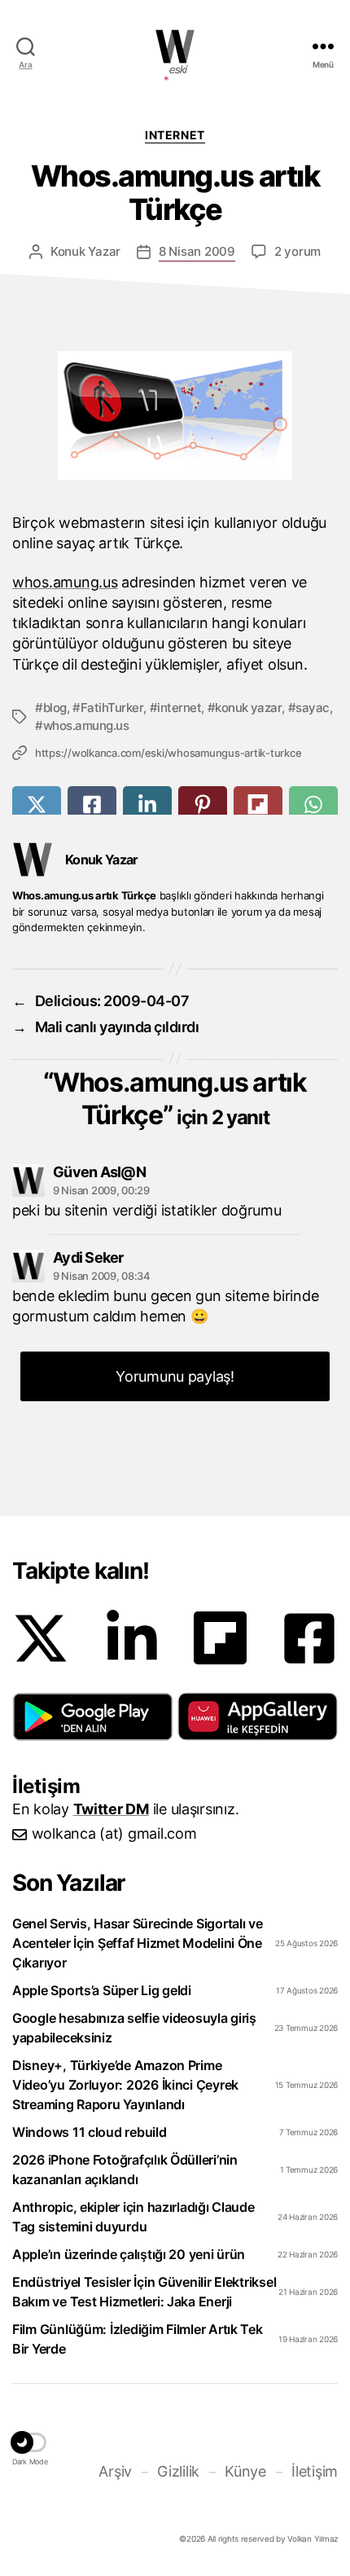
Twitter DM (111, 1809)
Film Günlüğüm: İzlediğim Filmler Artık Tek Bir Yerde (138, 2339)
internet (179, 708)
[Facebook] (309, 1638)
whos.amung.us (65, 582)
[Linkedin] (132, 1638)
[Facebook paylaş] (92, 804)
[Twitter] (41, 1638)
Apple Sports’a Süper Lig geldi (102, 1990)
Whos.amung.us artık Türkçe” (180, 1099)
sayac (313, 708)
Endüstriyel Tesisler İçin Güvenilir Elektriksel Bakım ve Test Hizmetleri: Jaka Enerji (144, 2292)
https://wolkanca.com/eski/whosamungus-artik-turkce (168, 753)
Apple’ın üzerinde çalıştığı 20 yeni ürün (129, 2254)
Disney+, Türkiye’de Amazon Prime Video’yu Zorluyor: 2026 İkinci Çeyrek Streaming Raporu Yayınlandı (125, 2085)
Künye (245, 2471)
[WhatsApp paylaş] (313, 804)
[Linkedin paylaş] (147, 804)
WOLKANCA (175, 46)
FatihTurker (112, 708)
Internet (175, 135)
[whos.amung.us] (175, 415)
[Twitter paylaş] (37, 804)
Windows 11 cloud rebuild (90, 2132)
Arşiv (115, 2471)
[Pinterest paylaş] (203, 804)
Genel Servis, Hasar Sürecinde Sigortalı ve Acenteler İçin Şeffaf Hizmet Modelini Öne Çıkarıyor (138, 1943)
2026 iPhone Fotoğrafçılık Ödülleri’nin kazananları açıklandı (125, 2169)
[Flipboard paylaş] (258, 804)
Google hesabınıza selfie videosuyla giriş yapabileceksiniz (134, 2028)
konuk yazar (248, 708)
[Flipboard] (220, 1638)
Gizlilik (178, 2471)
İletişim (315, 2471)
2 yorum (297, 251)
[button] (93, 1717)
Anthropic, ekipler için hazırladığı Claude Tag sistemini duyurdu (133, 2217)
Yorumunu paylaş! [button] (175, 1376)
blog (55, 708)
